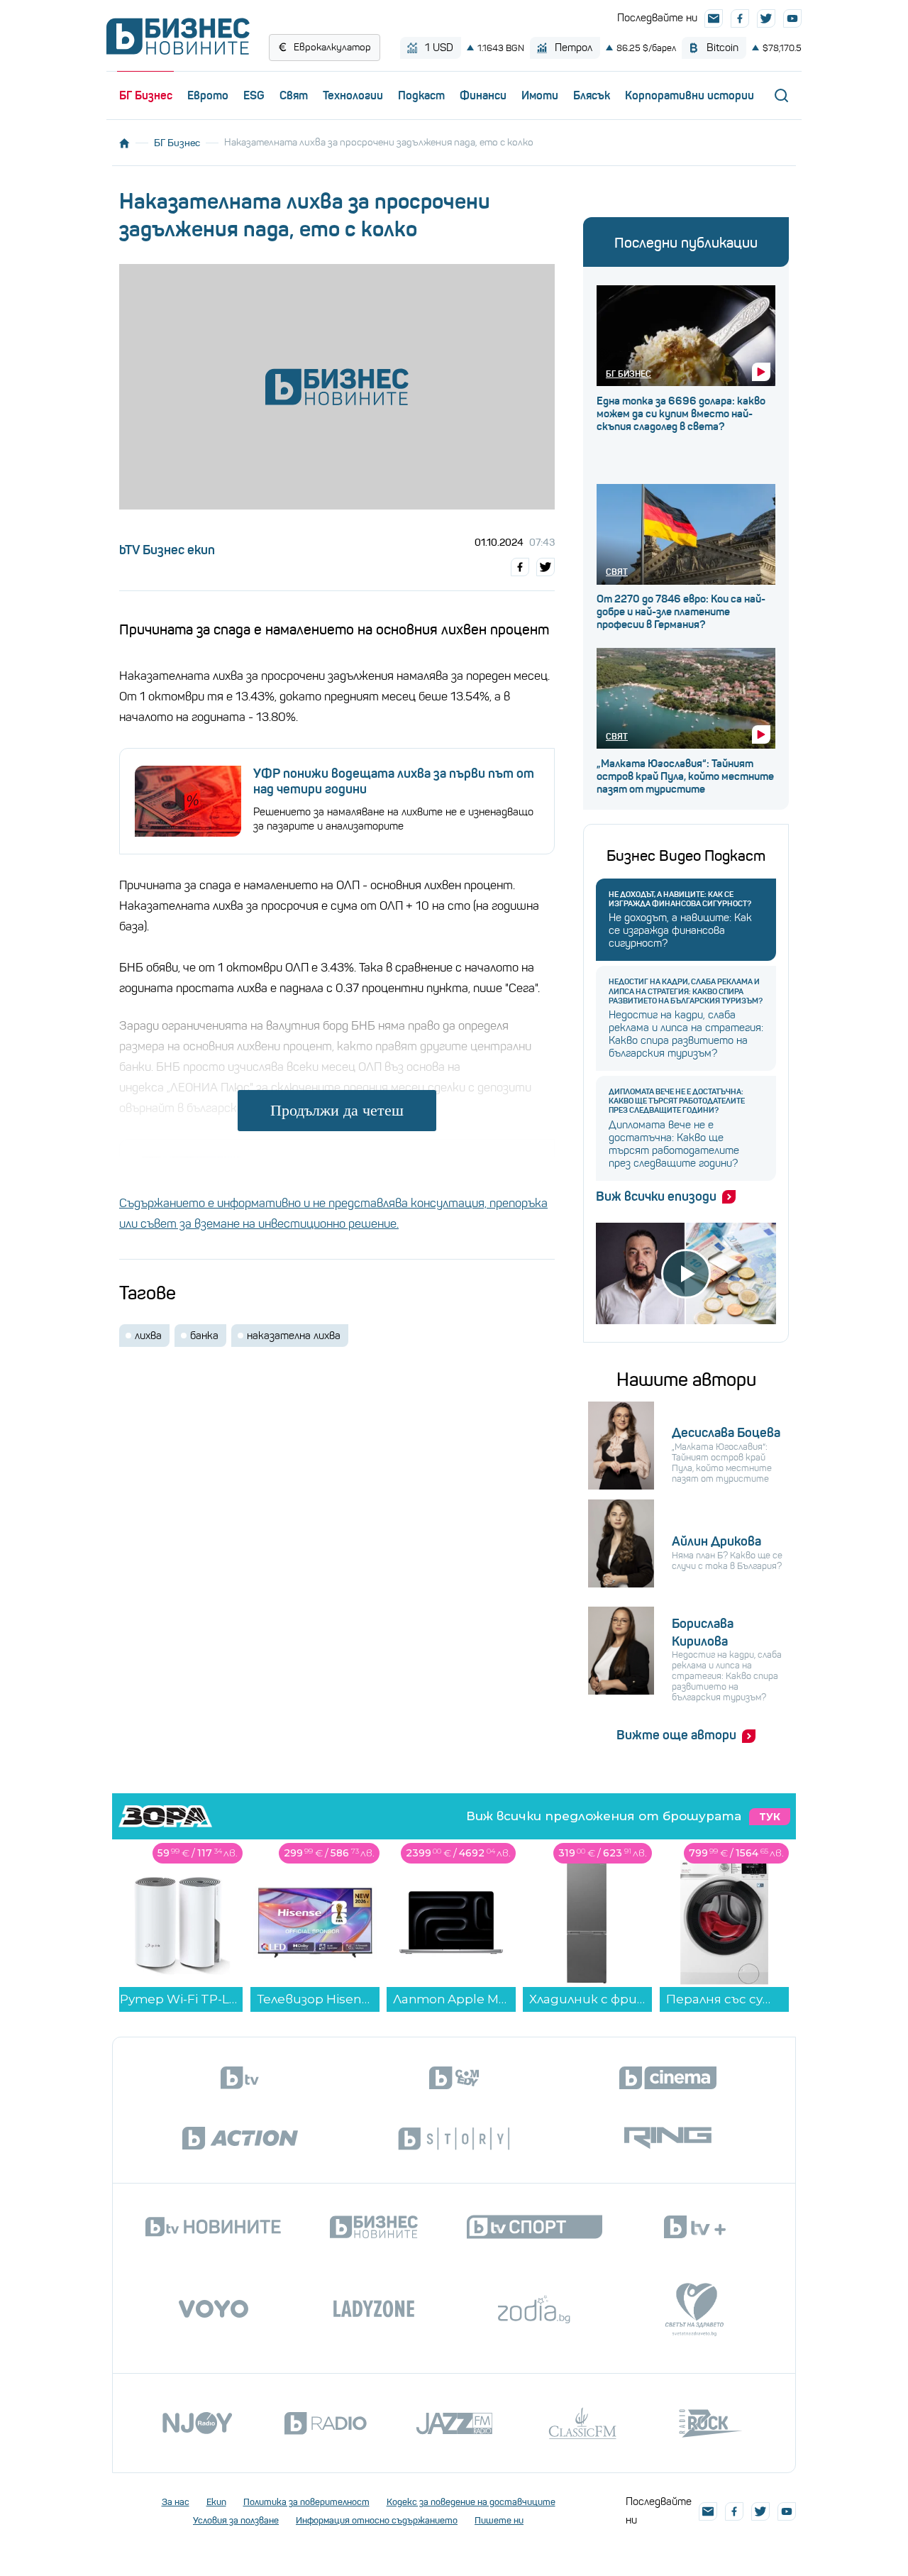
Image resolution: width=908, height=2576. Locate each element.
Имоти (540, 95)
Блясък (592, 95)
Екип (216, 2502)
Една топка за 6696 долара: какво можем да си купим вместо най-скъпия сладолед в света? (681, 414)
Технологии (353, 95)
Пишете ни (499, 2520)
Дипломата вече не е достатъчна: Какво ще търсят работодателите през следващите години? (677, 1101)
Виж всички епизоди (656, 1196)
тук (770, 1817)
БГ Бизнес (146, 95)
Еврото (208, 95)
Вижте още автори (676, 1735)
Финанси (483, 95)
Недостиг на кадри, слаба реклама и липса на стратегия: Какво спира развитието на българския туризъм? (686, 991)
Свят (294, 95)
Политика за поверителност (306, 2502)
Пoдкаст (421, 95)
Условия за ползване (236, 2520)
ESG (254, 95)
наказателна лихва (294, 1336)
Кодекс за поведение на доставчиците (471, 2502)
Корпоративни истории (690, 95)
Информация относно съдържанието (377, 2520)
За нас (176, 2502)
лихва (148, 1336)
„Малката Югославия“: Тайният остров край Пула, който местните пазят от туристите (685, 776)
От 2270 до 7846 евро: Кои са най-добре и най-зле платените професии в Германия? (681, 612)
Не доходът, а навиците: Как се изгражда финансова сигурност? (680, 899)
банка (204, 1336)
